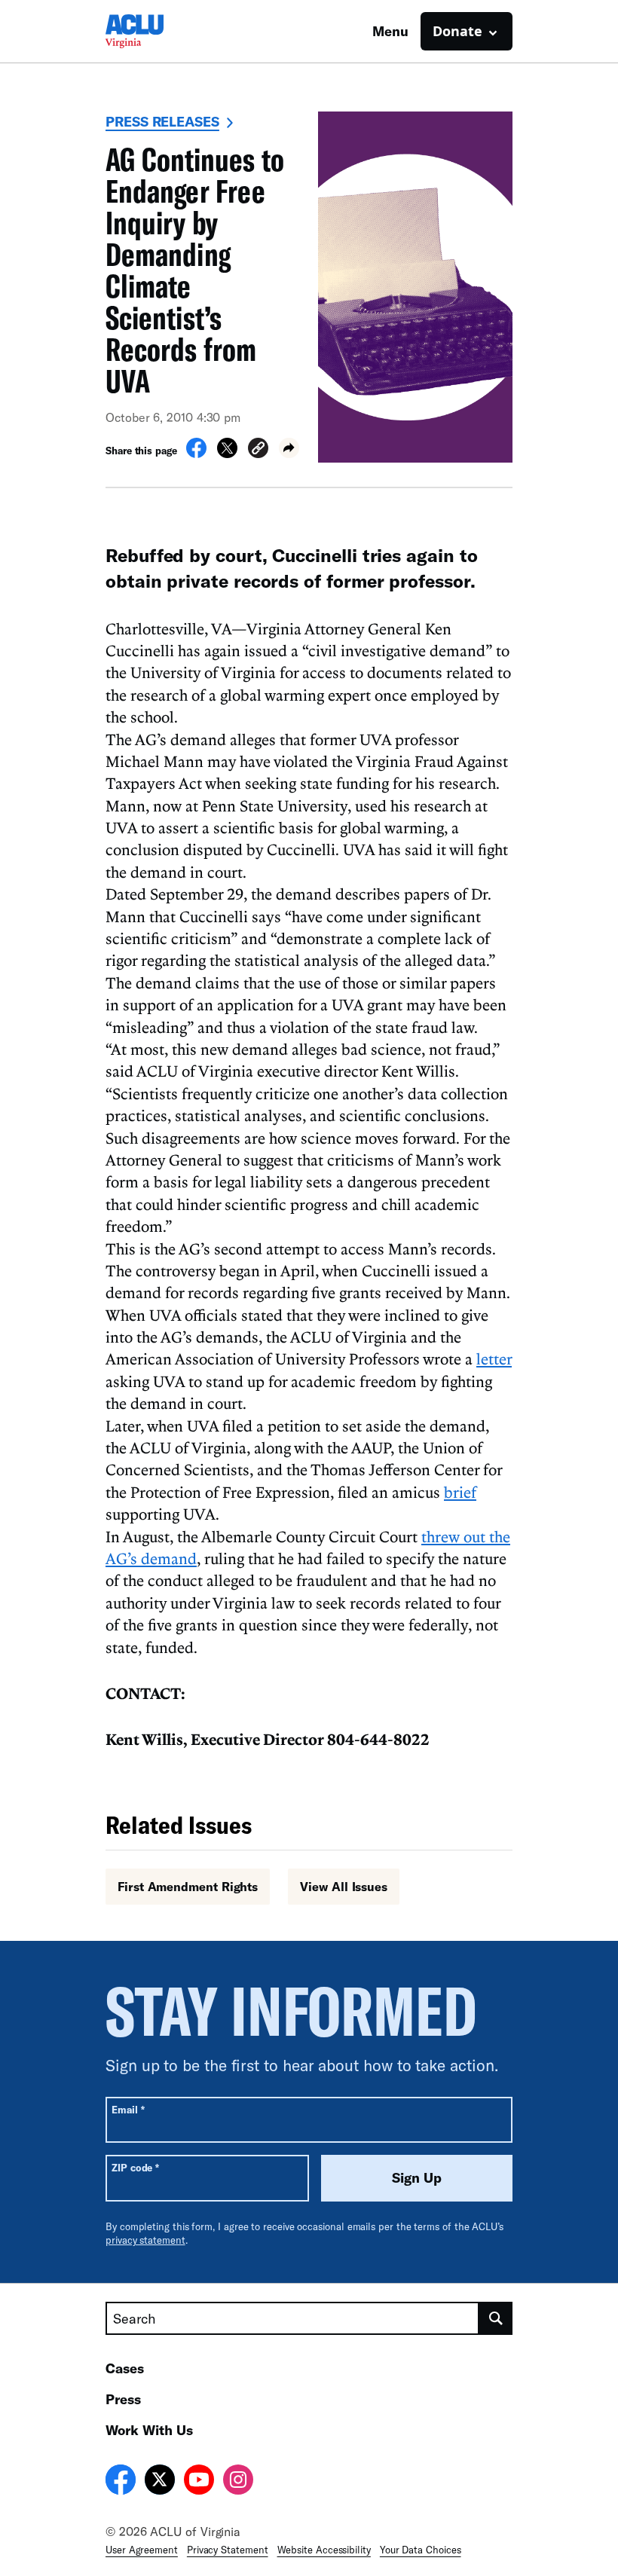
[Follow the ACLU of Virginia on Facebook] (121, 2482)
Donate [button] (457, 31)
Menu (390, 31)
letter (494, 1358)
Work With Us (149, 2430)
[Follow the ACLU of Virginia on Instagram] (238, 2482)
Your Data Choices (421, 2550)
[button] (258, 450)
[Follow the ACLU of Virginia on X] (160, 2482)
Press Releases (162, 121)
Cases (125, 2368)
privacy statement (145, 2240)
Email (128, 2109)
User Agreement (142, 2550)
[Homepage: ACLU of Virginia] (158, 31)
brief (460, 1492)
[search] (496, 2318)
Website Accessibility (324, 2550)
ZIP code (135, 2167)
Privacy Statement (228, 2550)
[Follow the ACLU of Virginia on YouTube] (199, 2482)
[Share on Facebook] (196, 454)
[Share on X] (227, 454)
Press (123, 2399)
